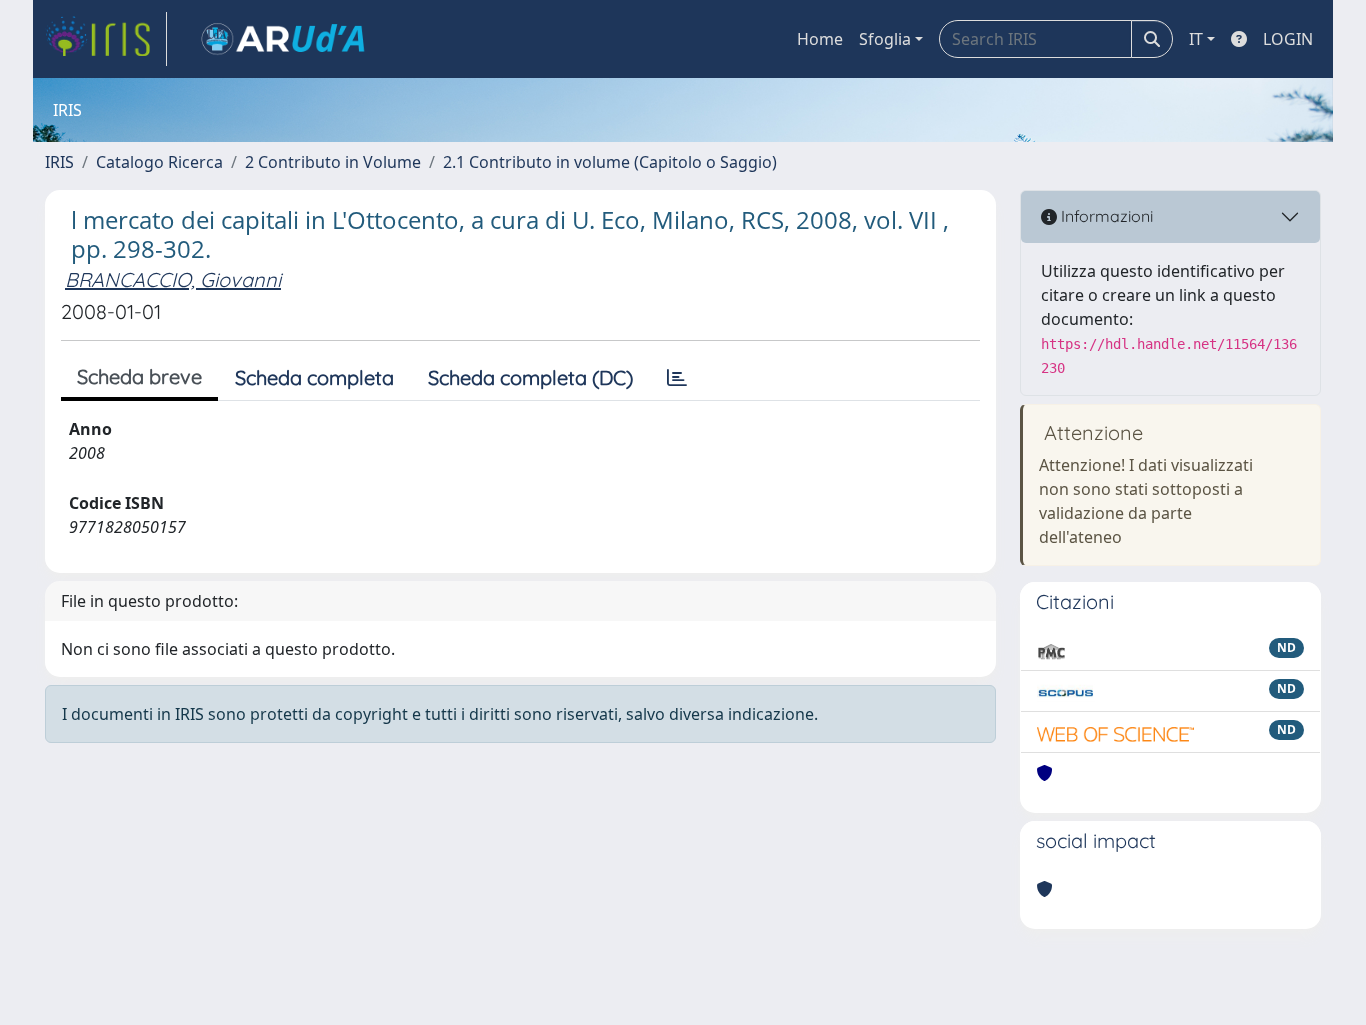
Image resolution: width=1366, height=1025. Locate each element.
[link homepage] (106, 39)
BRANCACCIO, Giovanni (173, 279)
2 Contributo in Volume (333, 162)
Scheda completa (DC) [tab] (530, 377)
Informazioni (1105, 216)
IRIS (59, 162)
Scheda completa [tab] (314, 377)
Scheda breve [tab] (139, 376)
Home (820, 39)
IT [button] (1196, 39)
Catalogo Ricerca (159, 162)
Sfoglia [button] (885, 39)
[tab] (677, 378)
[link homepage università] (283, 39)
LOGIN (1288, 39)
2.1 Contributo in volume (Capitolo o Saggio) (610, 162)
